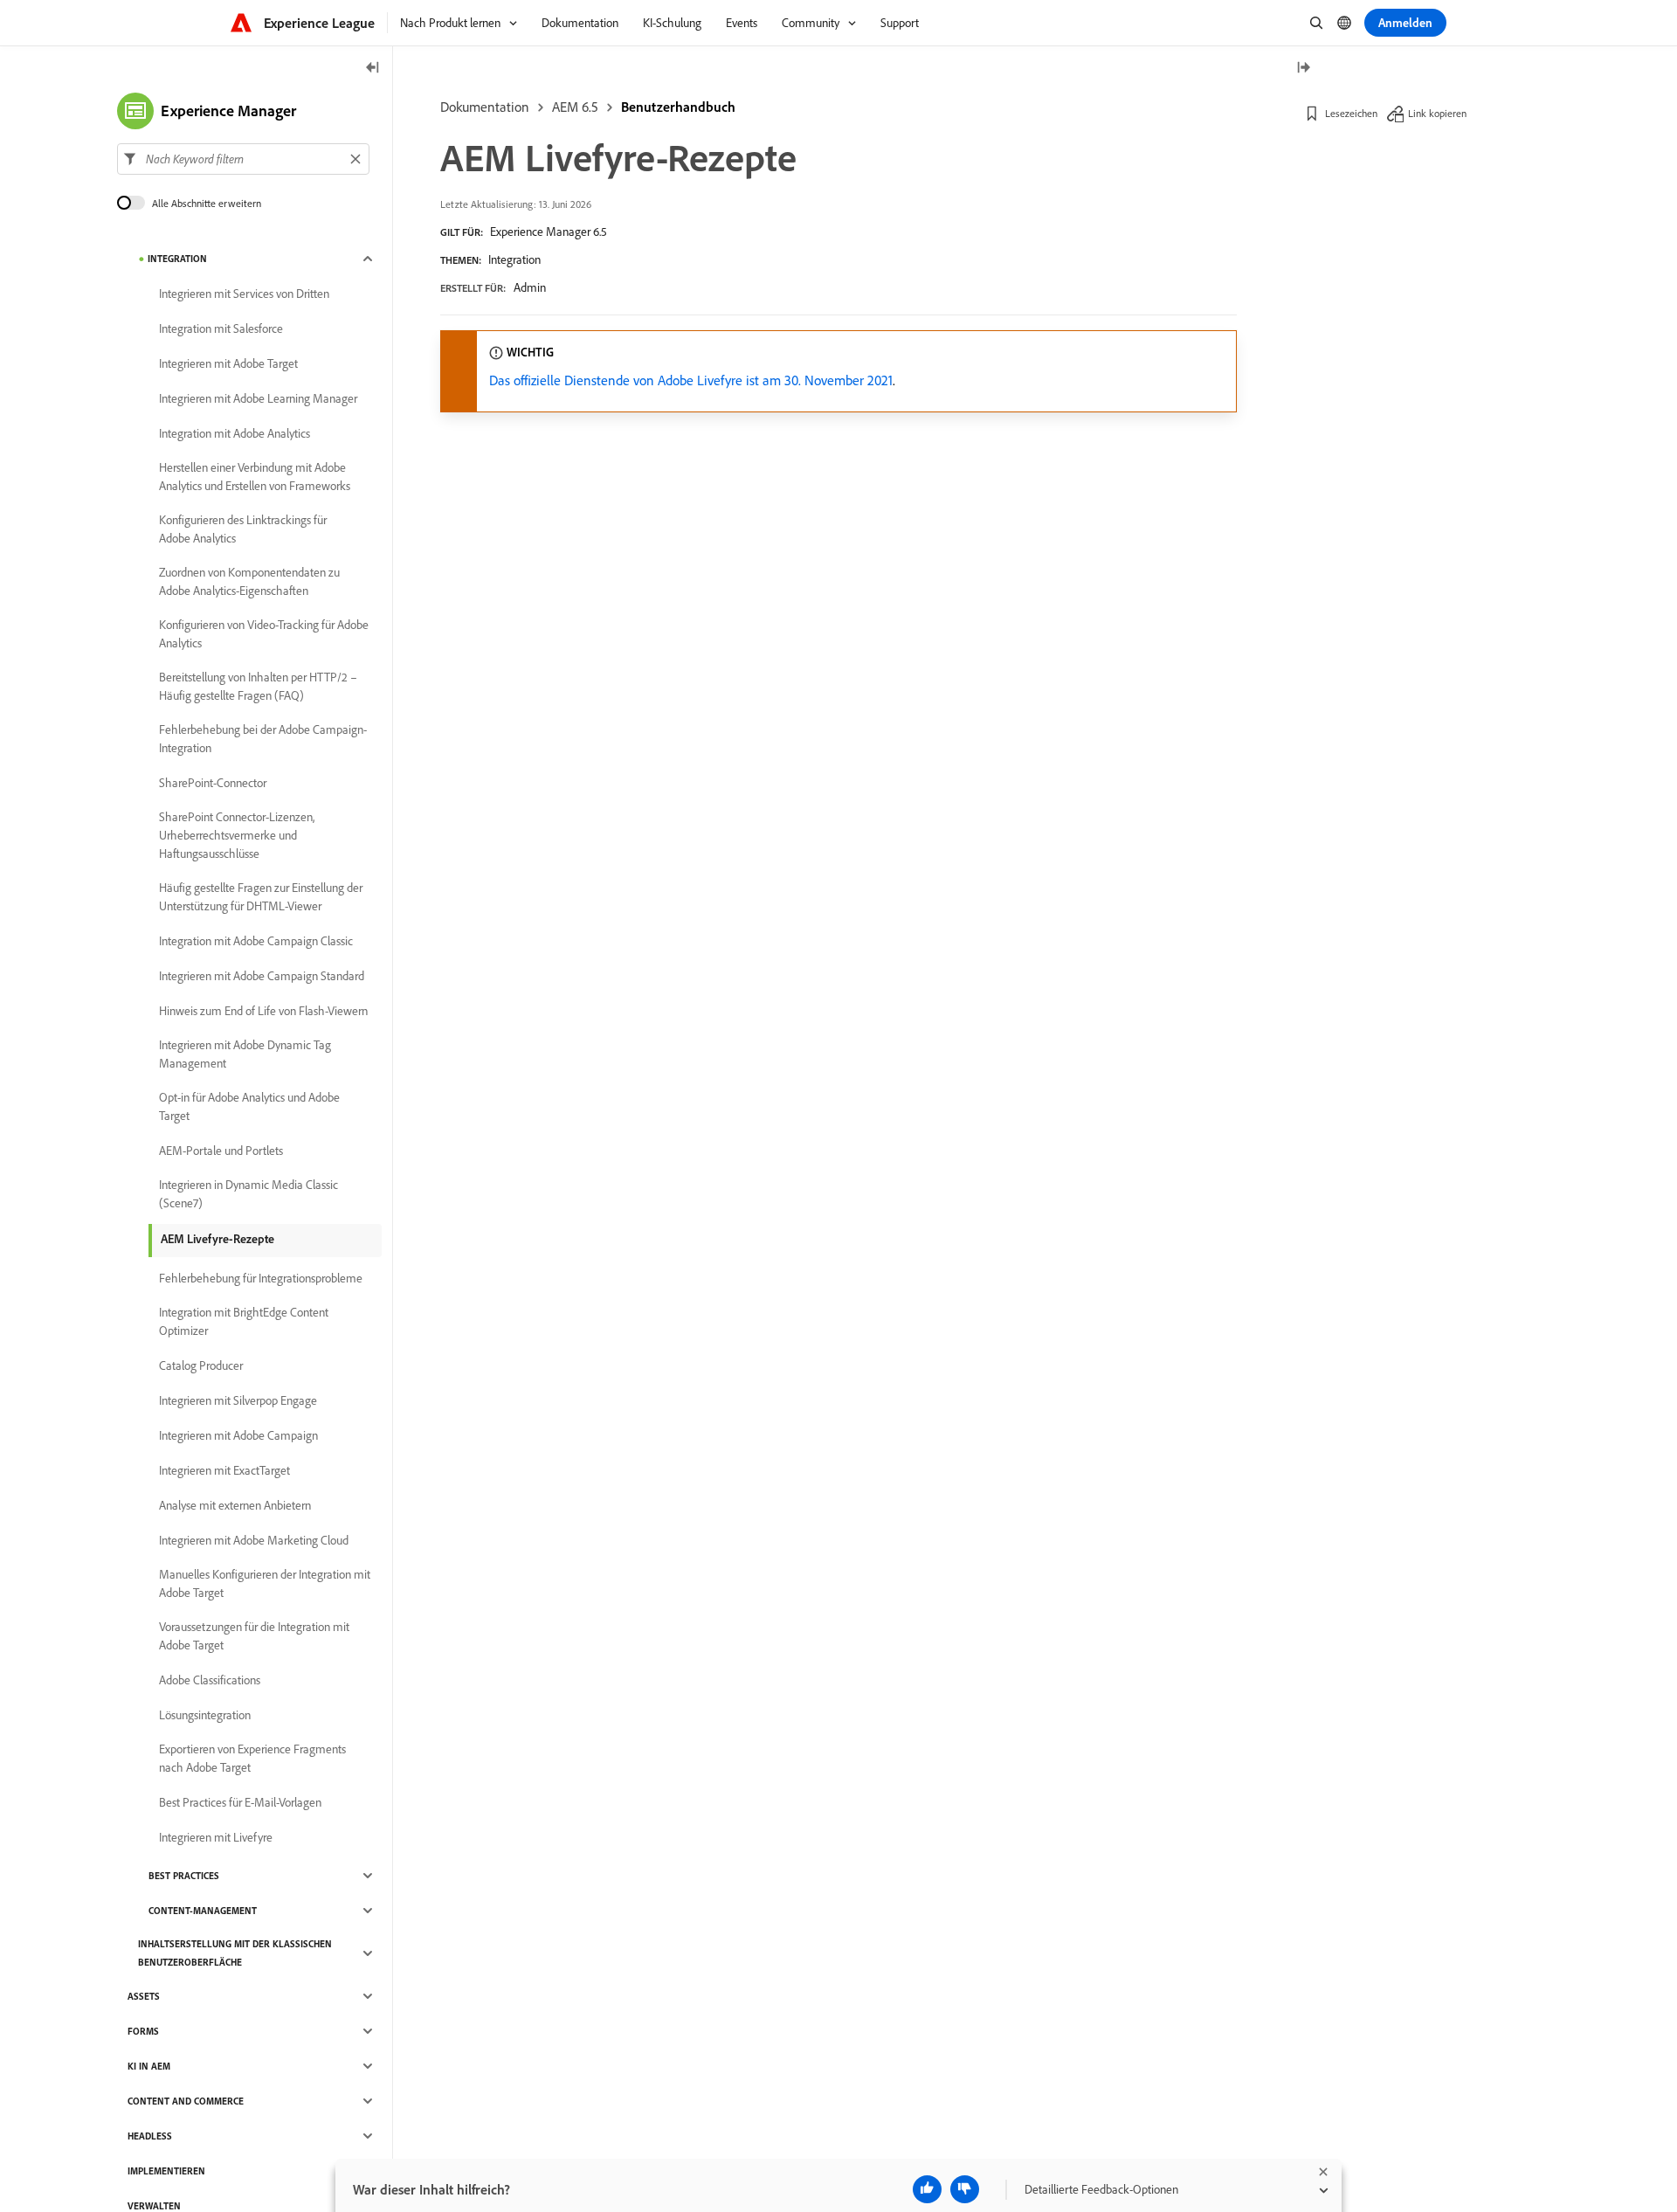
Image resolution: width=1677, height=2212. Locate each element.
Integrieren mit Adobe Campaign (238, 1435)
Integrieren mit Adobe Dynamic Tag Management (245, 1054)
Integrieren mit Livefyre (216, 1837)
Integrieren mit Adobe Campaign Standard (262, 976)
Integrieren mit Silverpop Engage (238, 1400)
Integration (514, 259)
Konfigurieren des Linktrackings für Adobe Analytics (243, 529)
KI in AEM (149, 2066)
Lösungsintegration (205, 1715)
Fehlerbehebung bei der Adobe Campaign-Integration (263, 739)
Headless (150, 2136)
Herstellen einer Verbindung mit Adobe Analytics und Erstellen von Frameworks (255, 477)
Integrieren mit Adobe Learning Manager (258, 398)
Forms (143, 2031)
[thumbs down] (965, 2189)
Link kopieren (1437, 113)
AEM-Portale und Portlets (221, 1151)
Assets (144, 1996)
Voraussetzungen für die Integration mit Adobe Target (254, 1636)
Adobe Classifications (210, 1680)
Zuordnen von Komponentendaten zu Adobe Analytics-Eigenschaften (249, 581)
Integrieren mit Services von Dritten (244, 294)
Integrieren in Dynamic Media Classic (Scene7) (248, 1194)
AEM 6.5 (575, 107)
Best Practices (184, 1876)
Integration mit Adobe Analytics (235, 433)
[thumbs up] (927, 2189)
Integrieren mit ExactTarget (224, 1470)
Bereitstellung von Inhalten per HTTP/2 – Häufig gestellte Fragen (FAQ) (258, 686)
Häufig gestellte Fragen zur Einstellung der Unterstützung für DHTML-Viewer (261, 897)
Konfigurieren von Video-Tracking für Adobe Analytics (264, 634)
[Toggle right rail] (1303, 69)
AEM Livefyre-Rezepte (217, 1239)
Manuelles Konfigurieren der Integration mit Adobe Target (265, 1583)
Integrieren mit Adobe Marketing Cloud (254, 1540)
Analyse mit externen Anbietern (235, 1505)
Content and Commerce (186, 2101)
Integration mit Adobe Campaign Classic (256, 941)
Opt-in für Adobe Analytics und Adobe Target (249, 1106)
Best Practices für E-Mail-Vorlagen (240, 1802)
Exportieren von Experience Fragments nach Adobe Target (252, 1758)
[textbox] (243, 159)
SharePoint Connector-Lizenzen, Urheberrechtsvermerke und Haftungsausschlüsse (237, 835)
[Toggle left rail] (373, 69)
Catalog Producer (201, 1365)
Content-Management (203, 1911)
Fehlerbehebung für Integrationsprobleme (261, 1278)
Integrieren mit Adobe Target (228, 363)
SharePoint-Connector (213, 783)
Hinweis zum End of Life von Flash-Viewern (263, 1011)
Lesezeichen (1351, 113)
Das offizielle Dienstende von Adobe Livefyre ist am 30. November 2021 (691, 380)
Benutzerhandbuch (678, 107)
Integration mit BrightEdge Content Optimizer (244, 1321)
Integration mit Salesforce (221, 328)
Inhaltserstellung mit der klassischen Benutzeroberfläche (235, 1953)
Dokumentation (485, 107)
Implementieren (166, 2171)
